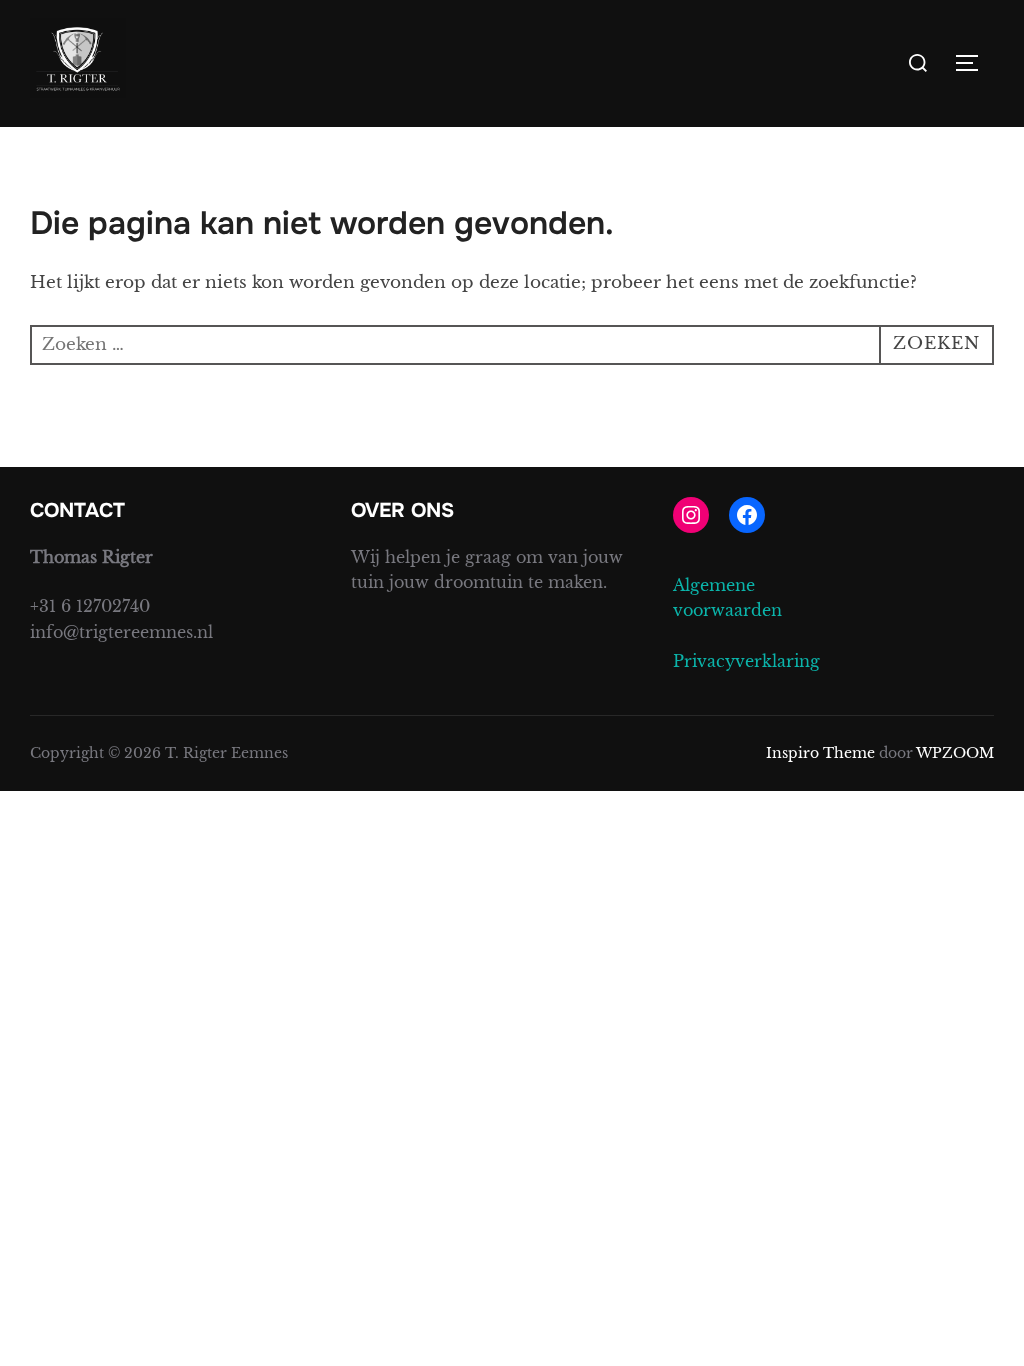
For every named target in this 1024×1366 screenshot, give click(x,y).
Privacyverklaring (746, 661)
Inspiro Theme (820, 753)
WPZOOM (955, 753)
